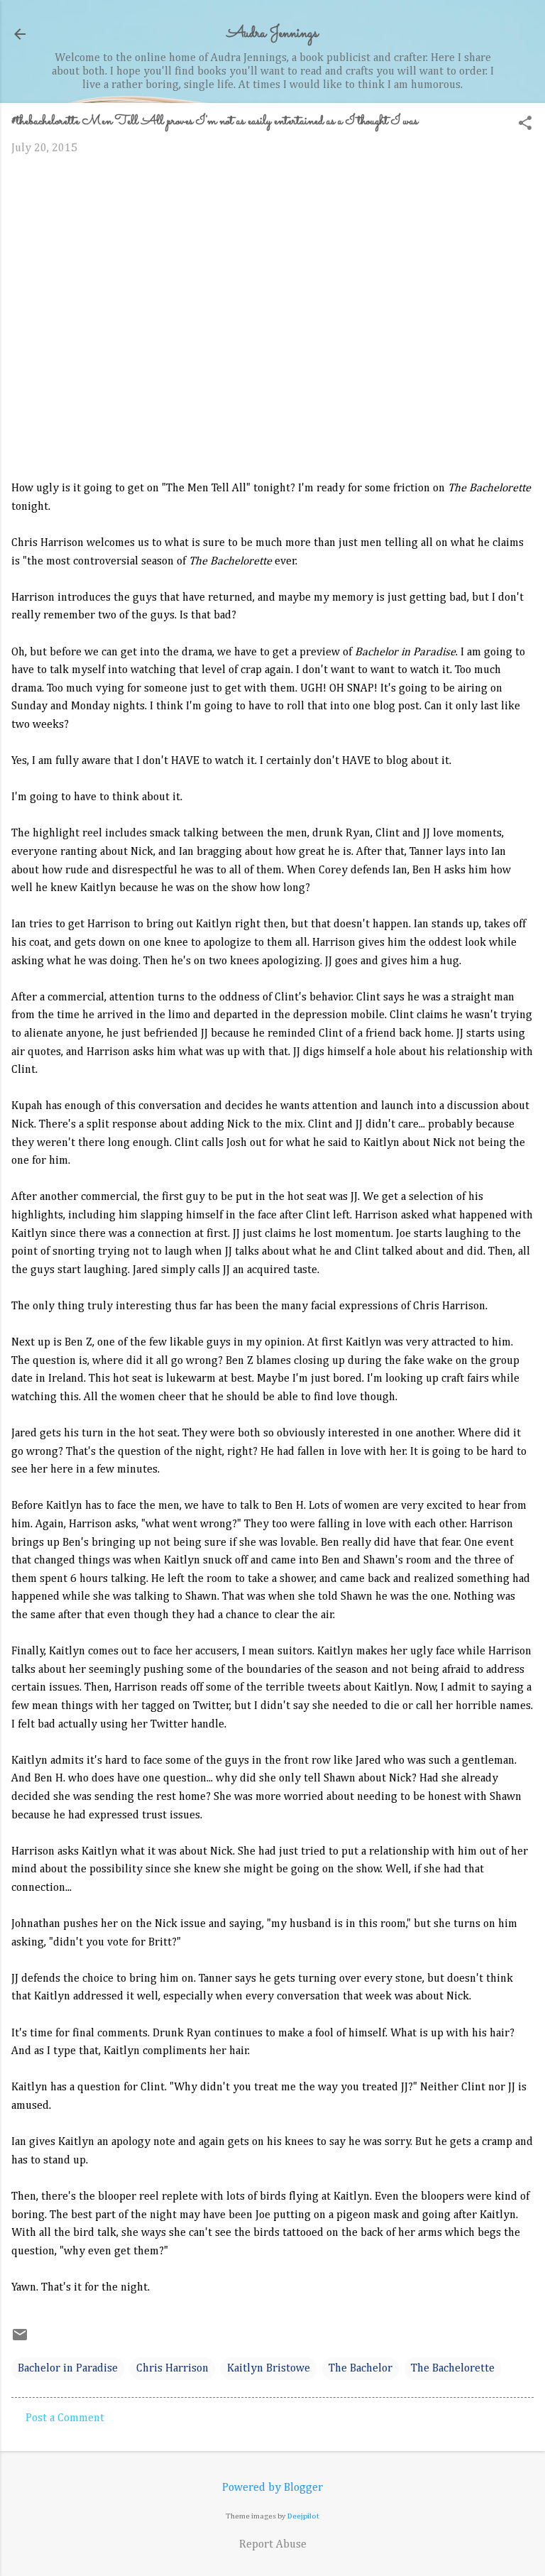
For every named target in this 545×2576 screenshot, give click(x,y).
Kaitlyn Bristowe (269, 2369)
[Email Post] (20, 2340)
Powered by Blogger (272, 2488)
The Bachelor (360, 2369)
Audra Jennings (272, 34)
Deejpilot (303, 2516)
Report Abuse (273, 2545)
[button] (525, 125)
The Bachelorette (453, 2369)
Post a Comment (65, 2418)
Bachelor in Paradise (68, 2369)
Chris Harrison (172, 2369)
